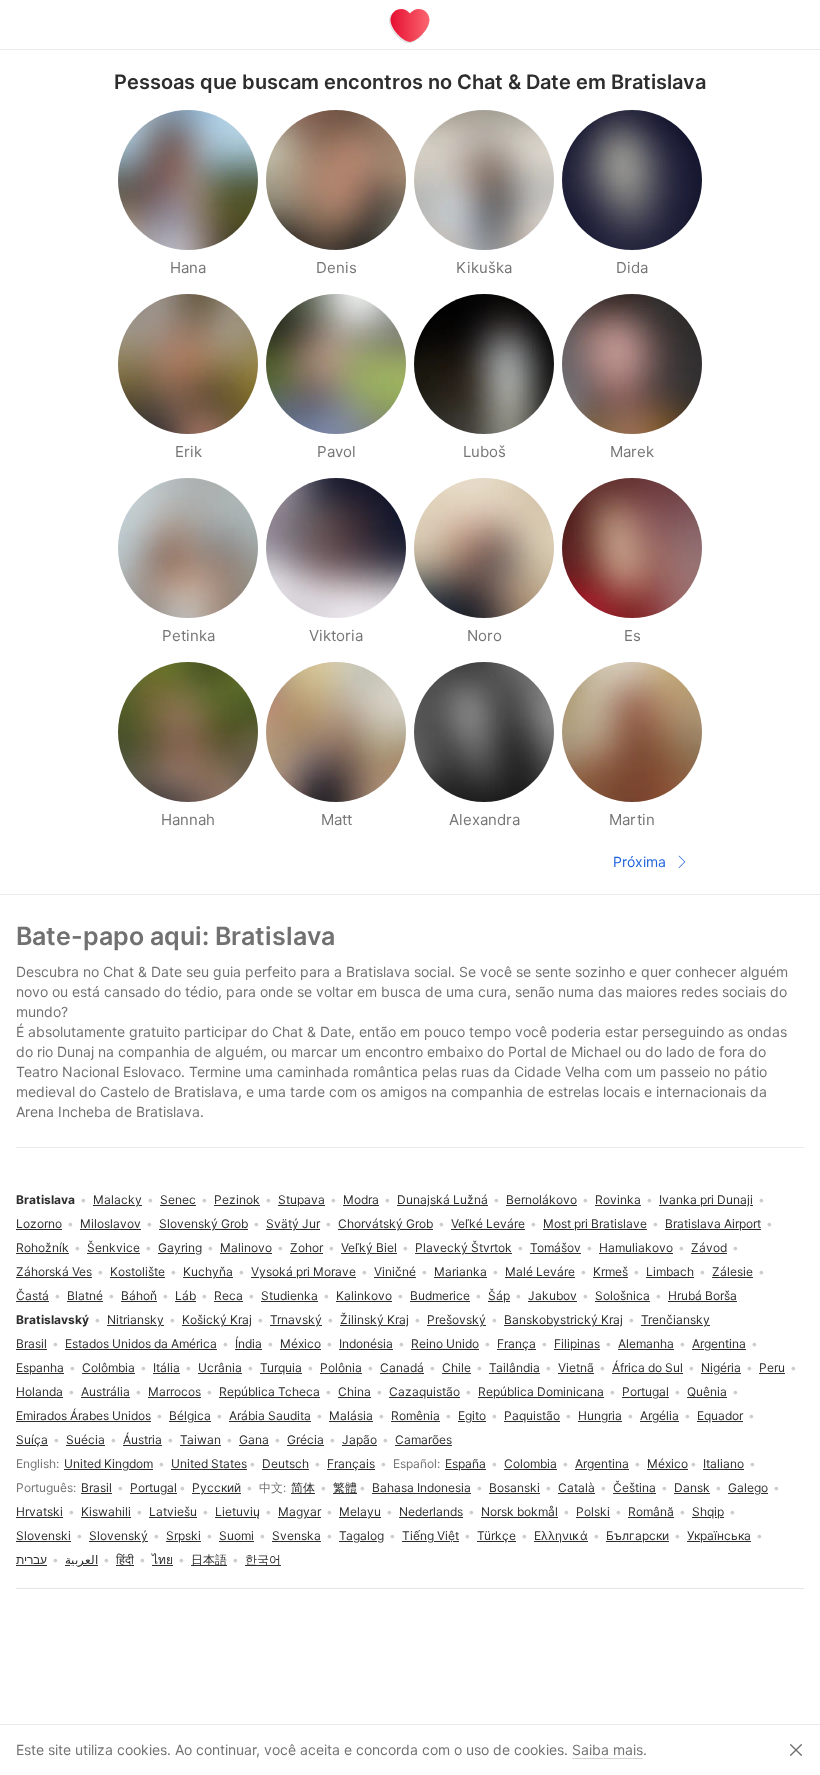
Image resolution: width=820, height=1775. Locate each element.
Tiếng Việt (430, 1535)
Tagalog (361, 1535)
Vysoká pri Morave (303, 1271)
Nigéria (721, 1367)
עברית (31, 1559)
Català (576, 1487)
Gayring (180, 1247)
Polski (593, 1511)
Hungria (600, 1415)
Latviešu (173, 1511)
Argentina (602, 1463)
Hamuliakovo (636, 1247)
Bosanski (514, 1487)
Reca (228, 1295)
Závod (709, 1247)
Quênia (707, 1391)
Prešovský (456, 1319)
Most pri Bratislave (595, 1223)
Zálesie (732, 1271)
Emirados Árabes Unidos (83, 1415)
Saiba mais (607, 1749)
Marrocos (174, 1391)
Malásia (351, 1415)
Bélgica (190, 1415)
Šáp (499, 1295)
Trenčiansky (675, 1319)
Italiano (723, 1463)
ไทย (162, 1559)
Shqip (708, 1511)
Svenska (296, 1535)
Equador (720, 1415)
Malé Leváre (540, 1271)
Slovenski (43, 1535)
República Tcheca (269, 1391)
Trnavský (296, 1319)
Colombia (530, 1463)
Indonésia (366, 1343)
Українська (719, 1535)
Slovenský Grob (203, 1223)
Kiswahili (106, 1511)
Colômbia (108, 1367)
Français (351, 1463)
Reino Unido (445, 1343)
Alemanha (646, 1343)
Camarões (423, 1439)
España (465, 1463)
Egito (472, 1415)
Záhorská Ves (54, 1271)
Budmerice (440, 1295)
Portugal (153, 1487)
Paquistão (532, 1415)
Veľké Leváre (488, 1223)
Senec (178, 1199)
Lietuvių (237, 1511)
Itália (166, 1367)
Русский (216, 1487)
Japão (359, 1439)
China (354, 1391)
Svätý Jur (293, 1223)
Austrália (105, 1391)
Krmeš (610, 1271)
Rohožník (42, 1247)
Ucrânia (220, 1367)
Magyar (299, 1511)
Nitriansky (135, 1319)
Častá (32, 1295)
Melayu (360, 1511)
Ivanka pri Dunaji (706, 1199)
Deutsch (285, 1463)
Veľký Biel (369, 1247)
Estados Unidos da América (141, 1343)
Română (651, 1511)
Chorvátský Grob (385, 1223)
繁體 (345, 1487)
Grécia (305, 1439)
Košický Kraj (217, 1319)
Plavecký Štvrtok (463, 1247)
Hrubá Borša (702, 1295)
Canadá (402, 1367)
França (516, 1343)
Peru (772, 1367)
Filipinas (577, 1343)
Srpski (183, 1535)
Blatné (85, 1295)
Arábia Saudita (270, 1415)
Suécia (85, 1439)
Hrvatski (39, 1511)
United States (209, 1463)
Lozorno (39, 1223)
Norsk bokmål (519, 1511)
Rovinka (618, 1199)
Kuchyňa (208, 1271)
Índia (248, 1343)
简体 (303, 1487)
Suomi (236, 1535)
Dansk (692, 1487)
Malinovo (246, 1247)
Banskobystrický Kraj (563, 1319)
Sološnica (622, 1295)
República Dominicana (541, 1391)
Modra (361, 1199)
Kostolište (137, 1271)
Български (637, 1535)
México (667, 1463)
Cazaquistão (424, 1391)
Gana (254, 1439)
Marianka (460, 1271)
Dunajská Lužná (442, 1199)
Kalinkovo (364, 1295)
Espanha (40, 1367)
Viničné (395, 1271)
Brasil (96, 1487)
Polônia (341, 1367)
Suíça (32, 1439)
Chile (456, 1367)
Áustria (142, 1439)
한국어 (263, 1559)
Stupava (301, 1199)
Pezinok (237, 1199)
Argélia (659, 1415)
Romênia (415, 1415)
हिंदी (125, 1559)
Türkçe (496, 1535)
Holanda (39, 1391)
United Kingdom (108, 1463)
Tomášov (555, 1247)
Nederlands (431, 1511)
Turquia (281, 1367)
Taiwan (200, 1439)
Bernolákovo (541, 1199)
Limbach (670, 1271)
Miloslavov (110, 1223)
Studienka (289, 1295)
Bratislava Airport (713, 1223)
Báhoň (139, 1295)
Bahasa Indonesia (421, 1487)
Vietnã (576, 1367)
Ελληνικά (561, 1535)
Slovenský (118, 1535)
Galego (748, 1487)
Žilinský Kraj (374, 1319)
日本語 (209, 1559)
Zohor (306, 1247)
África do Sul (647, 1367)
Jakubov (552, 1295)
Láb (185, 1295)
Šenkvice (113, 1247)
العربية (81, 1559)
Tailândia (514, 1367)
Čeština (634, 1487)
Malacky (117, 1199)
